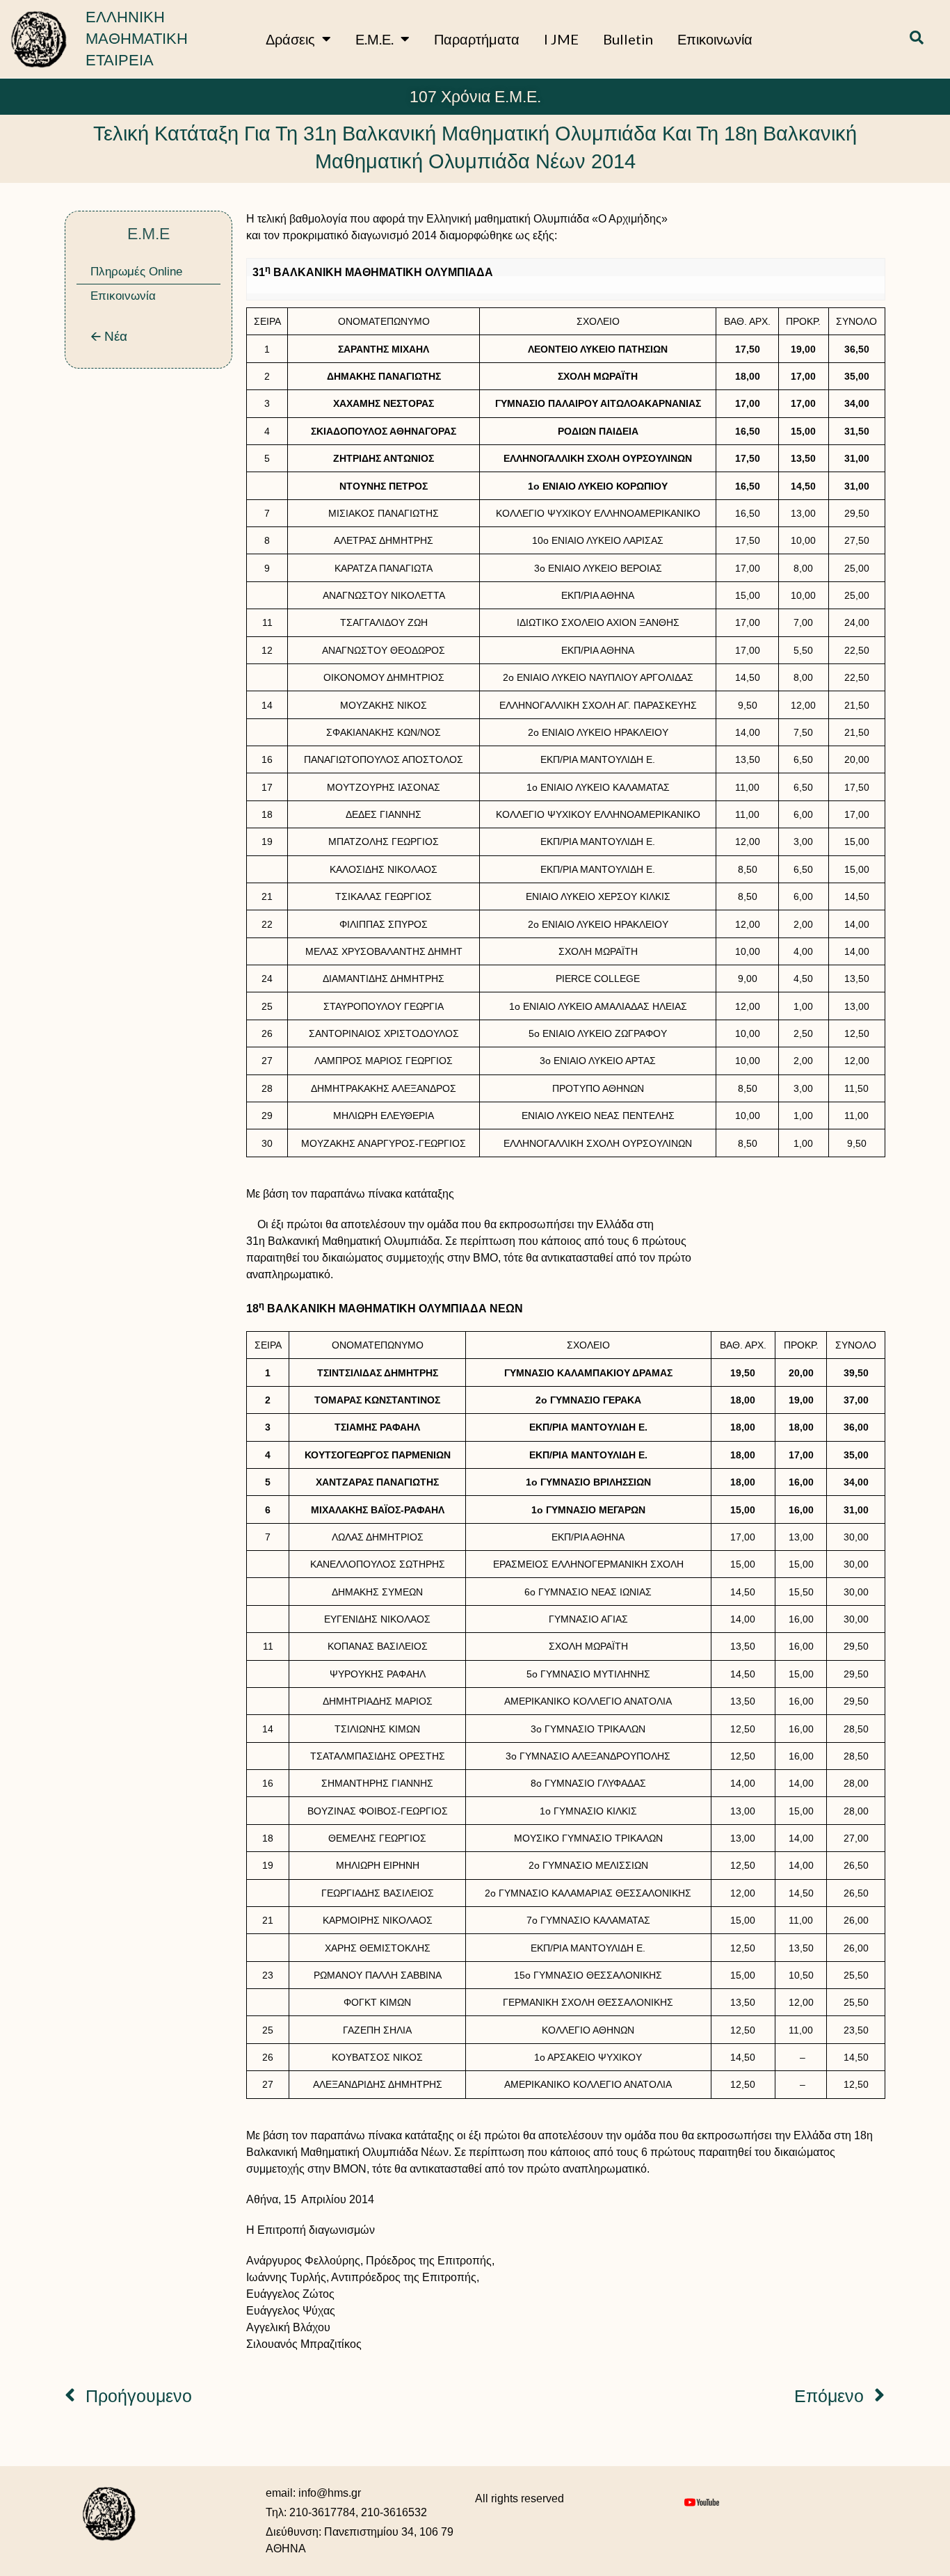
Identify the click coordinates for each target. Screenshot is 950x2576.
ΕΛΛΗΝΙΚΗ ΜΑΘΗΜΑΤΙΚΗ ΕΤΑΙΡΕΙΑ (137, 39)
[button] (917, 39)
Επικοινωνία (715, 39)
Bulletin (628, 39)
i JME (561, 39)
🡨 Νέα (109, 336)
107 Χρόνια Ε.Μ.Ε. (475, 97)
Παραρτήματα (477, 39)
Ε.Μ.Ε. (375, 39)
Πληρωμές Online (136, 272)
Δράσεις (290, 39)
